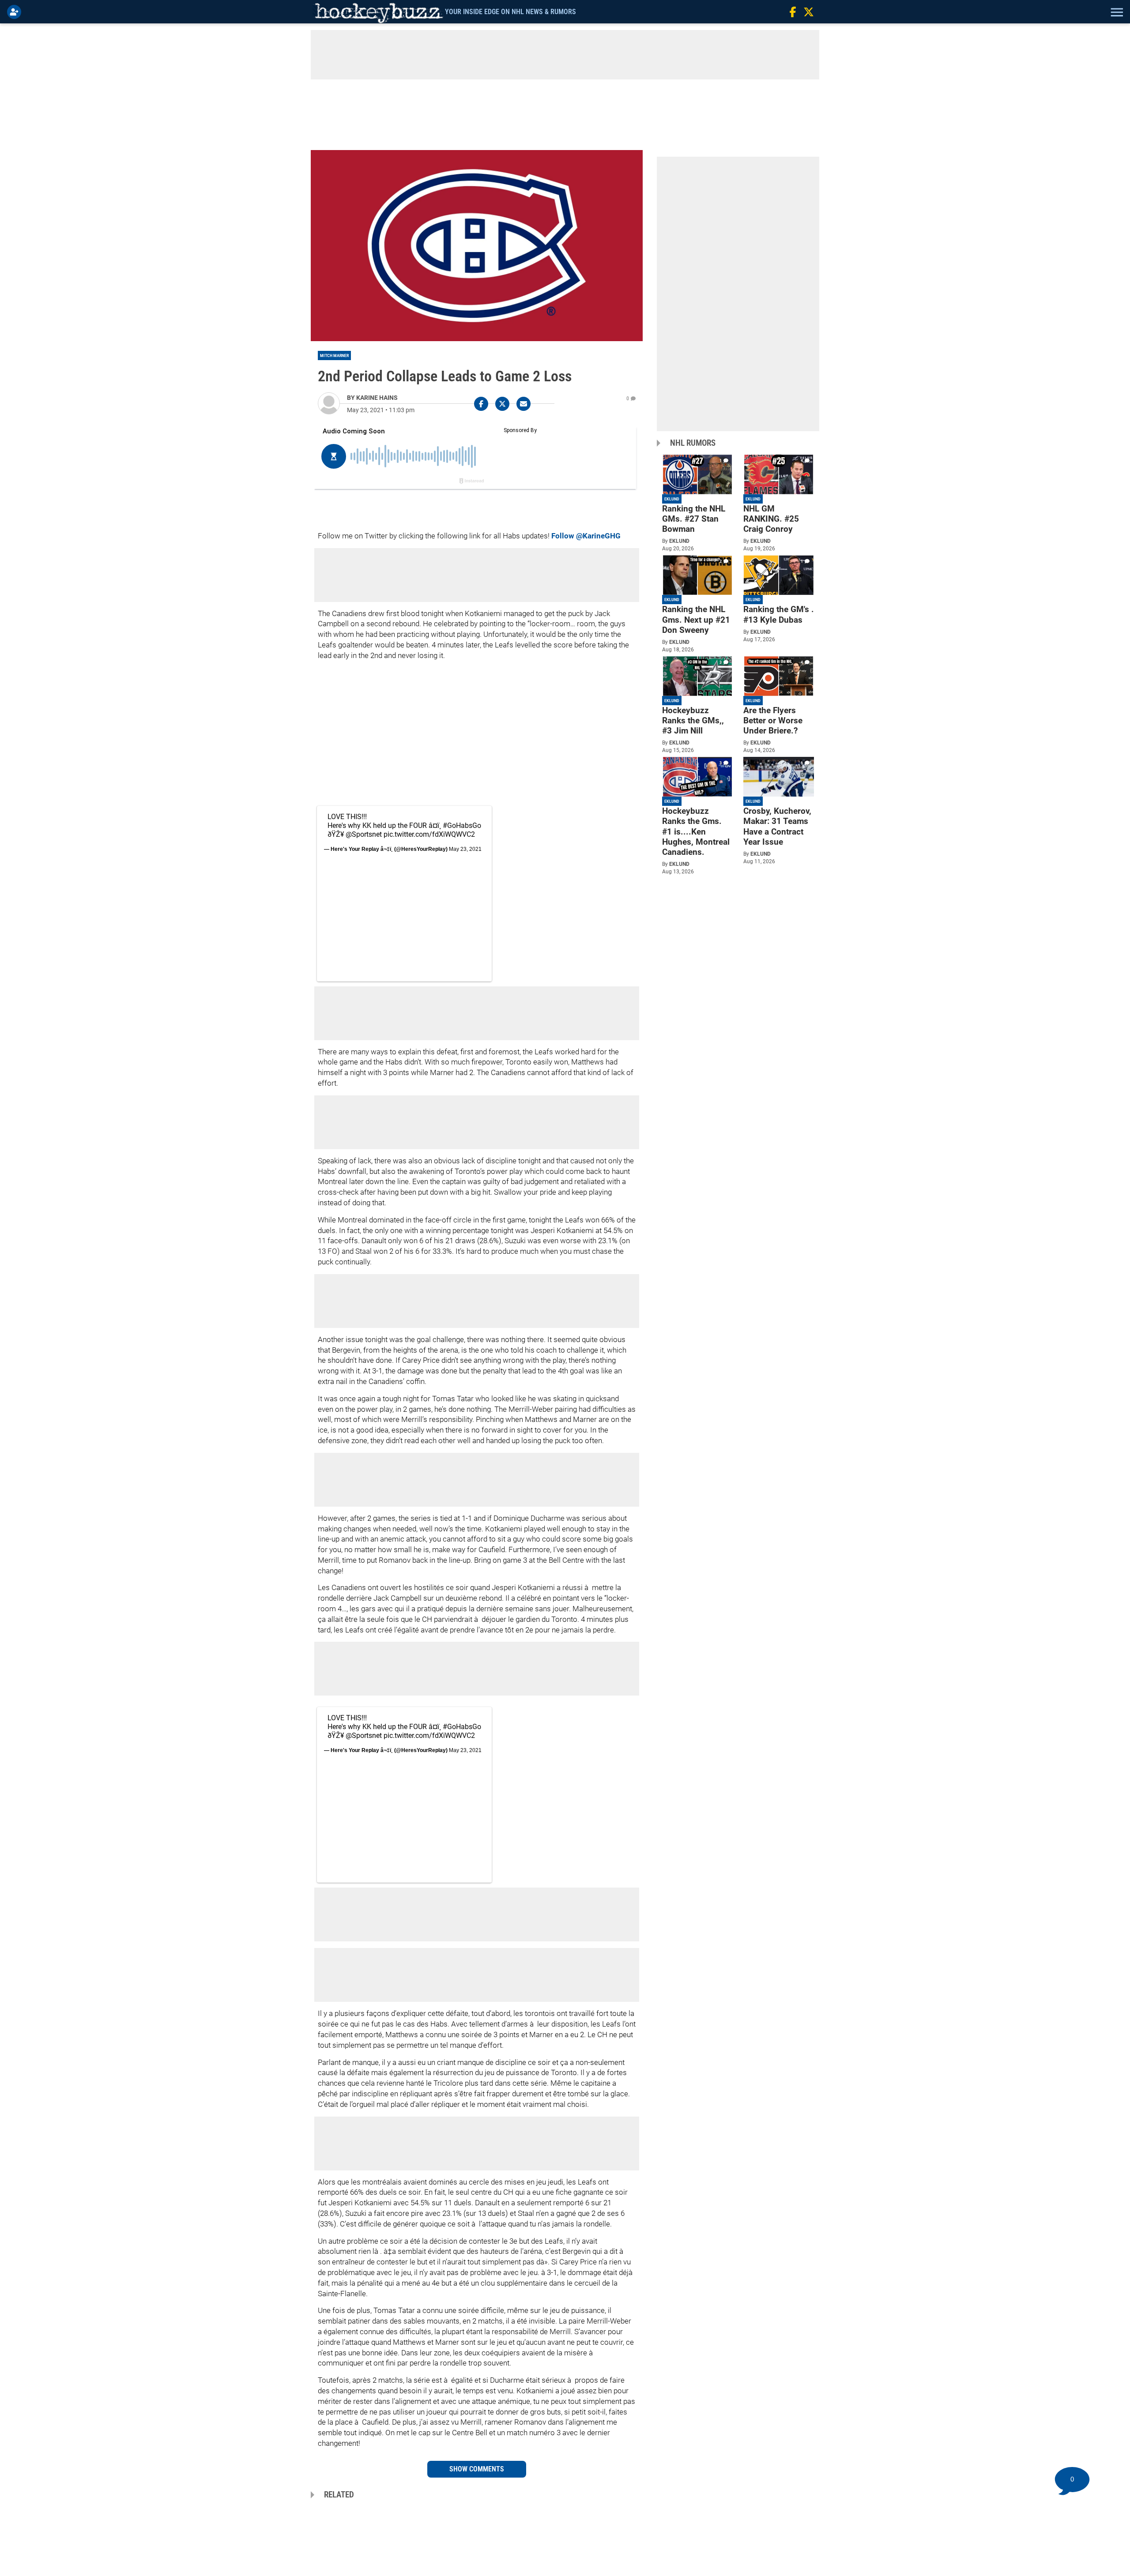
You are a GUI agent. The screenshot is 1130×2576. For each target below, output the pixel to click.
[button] (1116, 12)
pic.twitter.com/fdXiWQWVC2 (429, 834)
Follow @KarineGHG (586, 536)
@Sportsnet (364, 834)
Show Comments (477, 2469)
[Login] (16, 12)
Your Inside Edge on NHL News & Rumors (510, 12)
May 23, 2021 (465, 849)
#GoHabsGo (462, 825)
